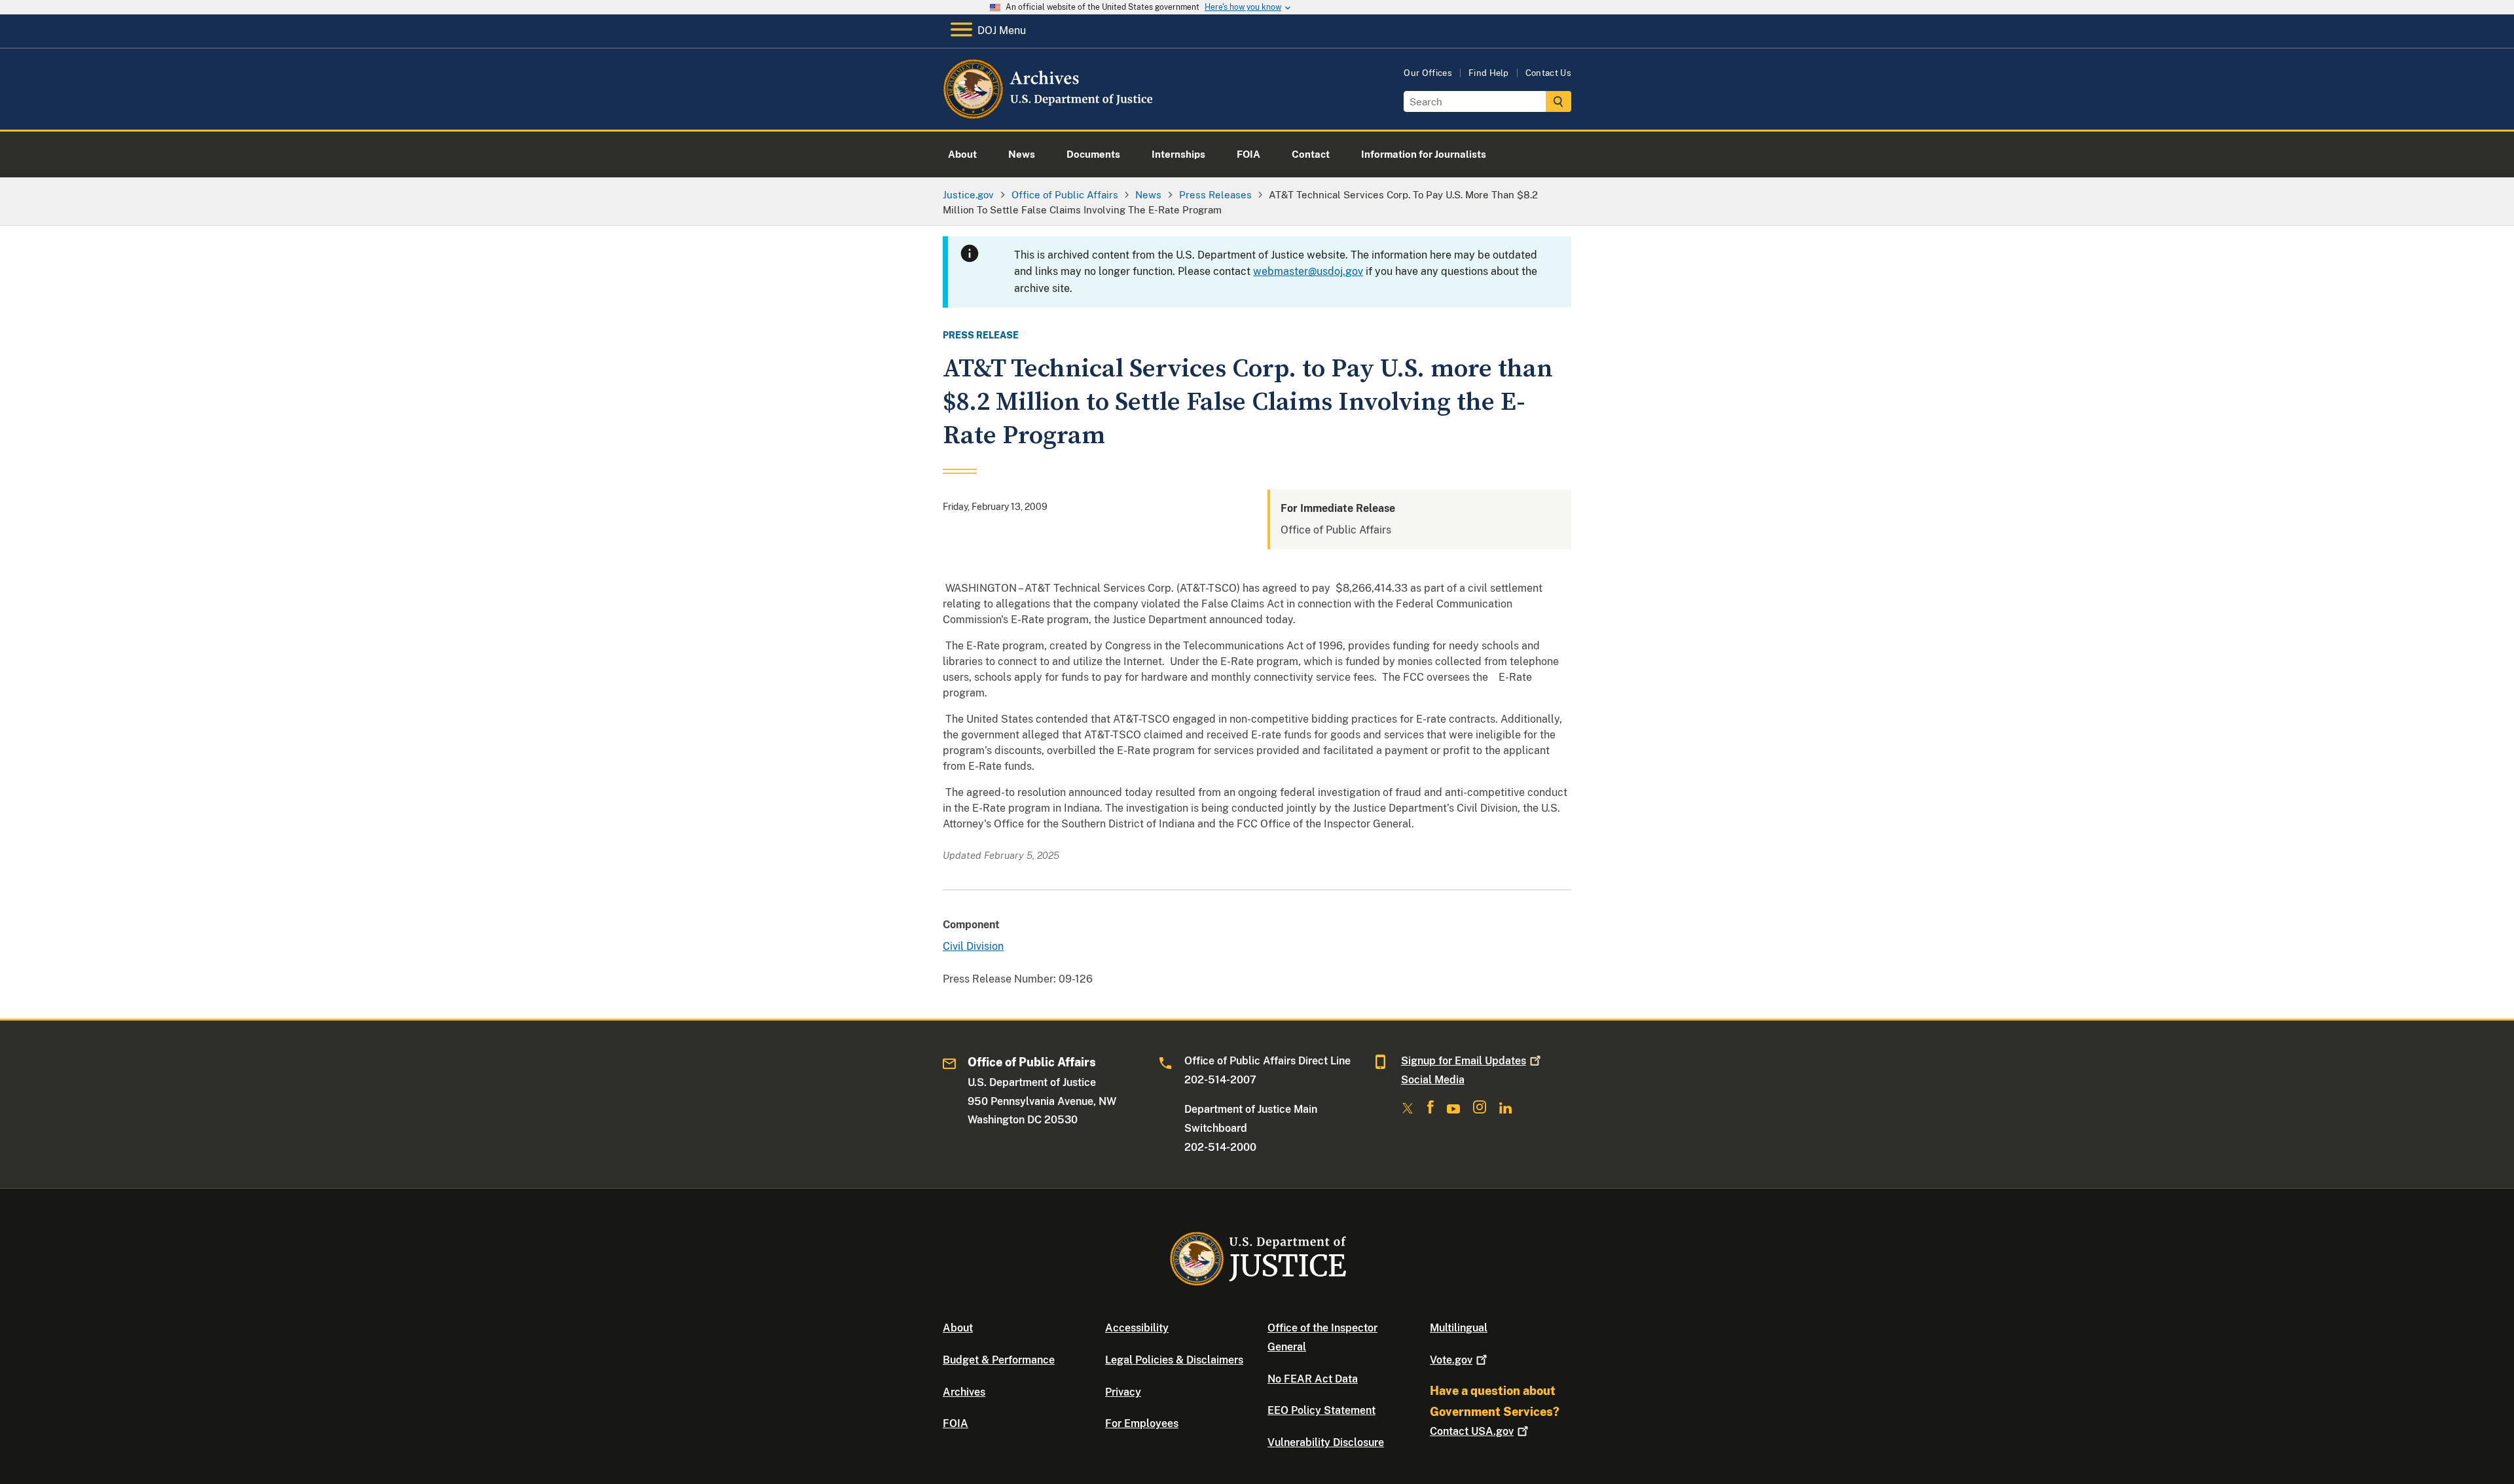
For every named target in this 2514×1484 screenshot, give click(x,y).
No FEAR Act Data (1313, 1379)
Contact (1472, 1431)
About (958, 1328)
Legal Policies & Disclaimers (1174, 1360)
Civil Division (973, 946)
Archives (964, 1392)
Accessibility (1137, 1328)
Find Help (1489, 73)
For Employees (1142, 1423)
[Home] (1049, 114)
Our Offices (1428, 73)
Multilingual (1459, 1328)
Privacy (1123, 1392)
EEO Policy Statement (1321, 1410)
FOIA (956, 1423)
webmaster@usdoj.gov (1308, 271)
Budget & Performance (999, 1360)
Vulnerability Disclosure (1326, 1442)
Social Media (1433, 1080)
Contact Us (1548, 73)
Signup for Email (1464, 1061)
